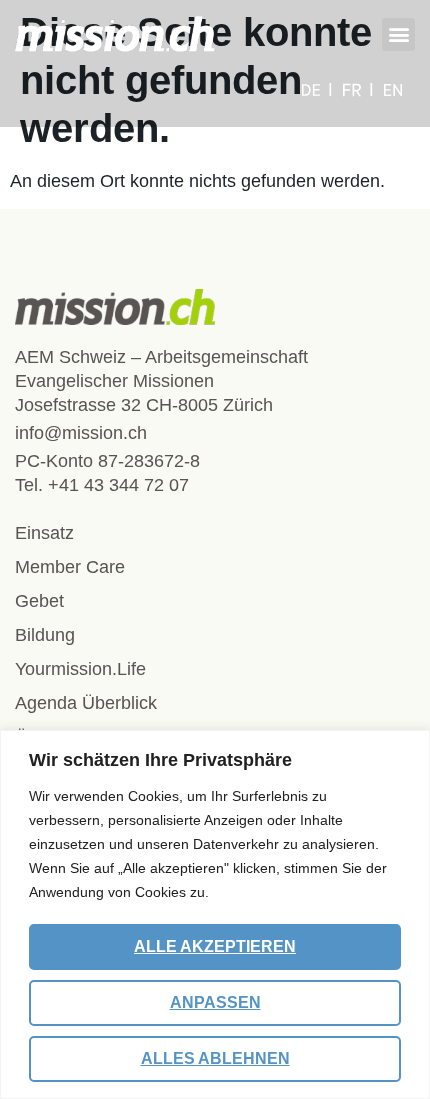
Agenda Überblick (86, 703)
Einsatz (44, 533)
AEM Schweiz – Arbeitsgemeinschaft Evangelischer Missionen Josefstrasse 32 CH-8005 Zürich (161, 381)
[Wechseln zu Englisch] (393, 90)
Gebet (39, 601)
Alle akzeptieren (215, 946)
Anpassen (215, 1002)
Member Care (70, 567)
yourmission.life (80, 669)
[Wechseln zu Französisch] (358, 90)
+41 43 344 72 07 (118, 485)
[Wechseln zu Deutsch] (317, 90)
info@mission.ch (81, 433)
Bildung (45, 635)
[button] (398, 34)
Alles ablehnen (215, 1058)
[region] (215, 914)
